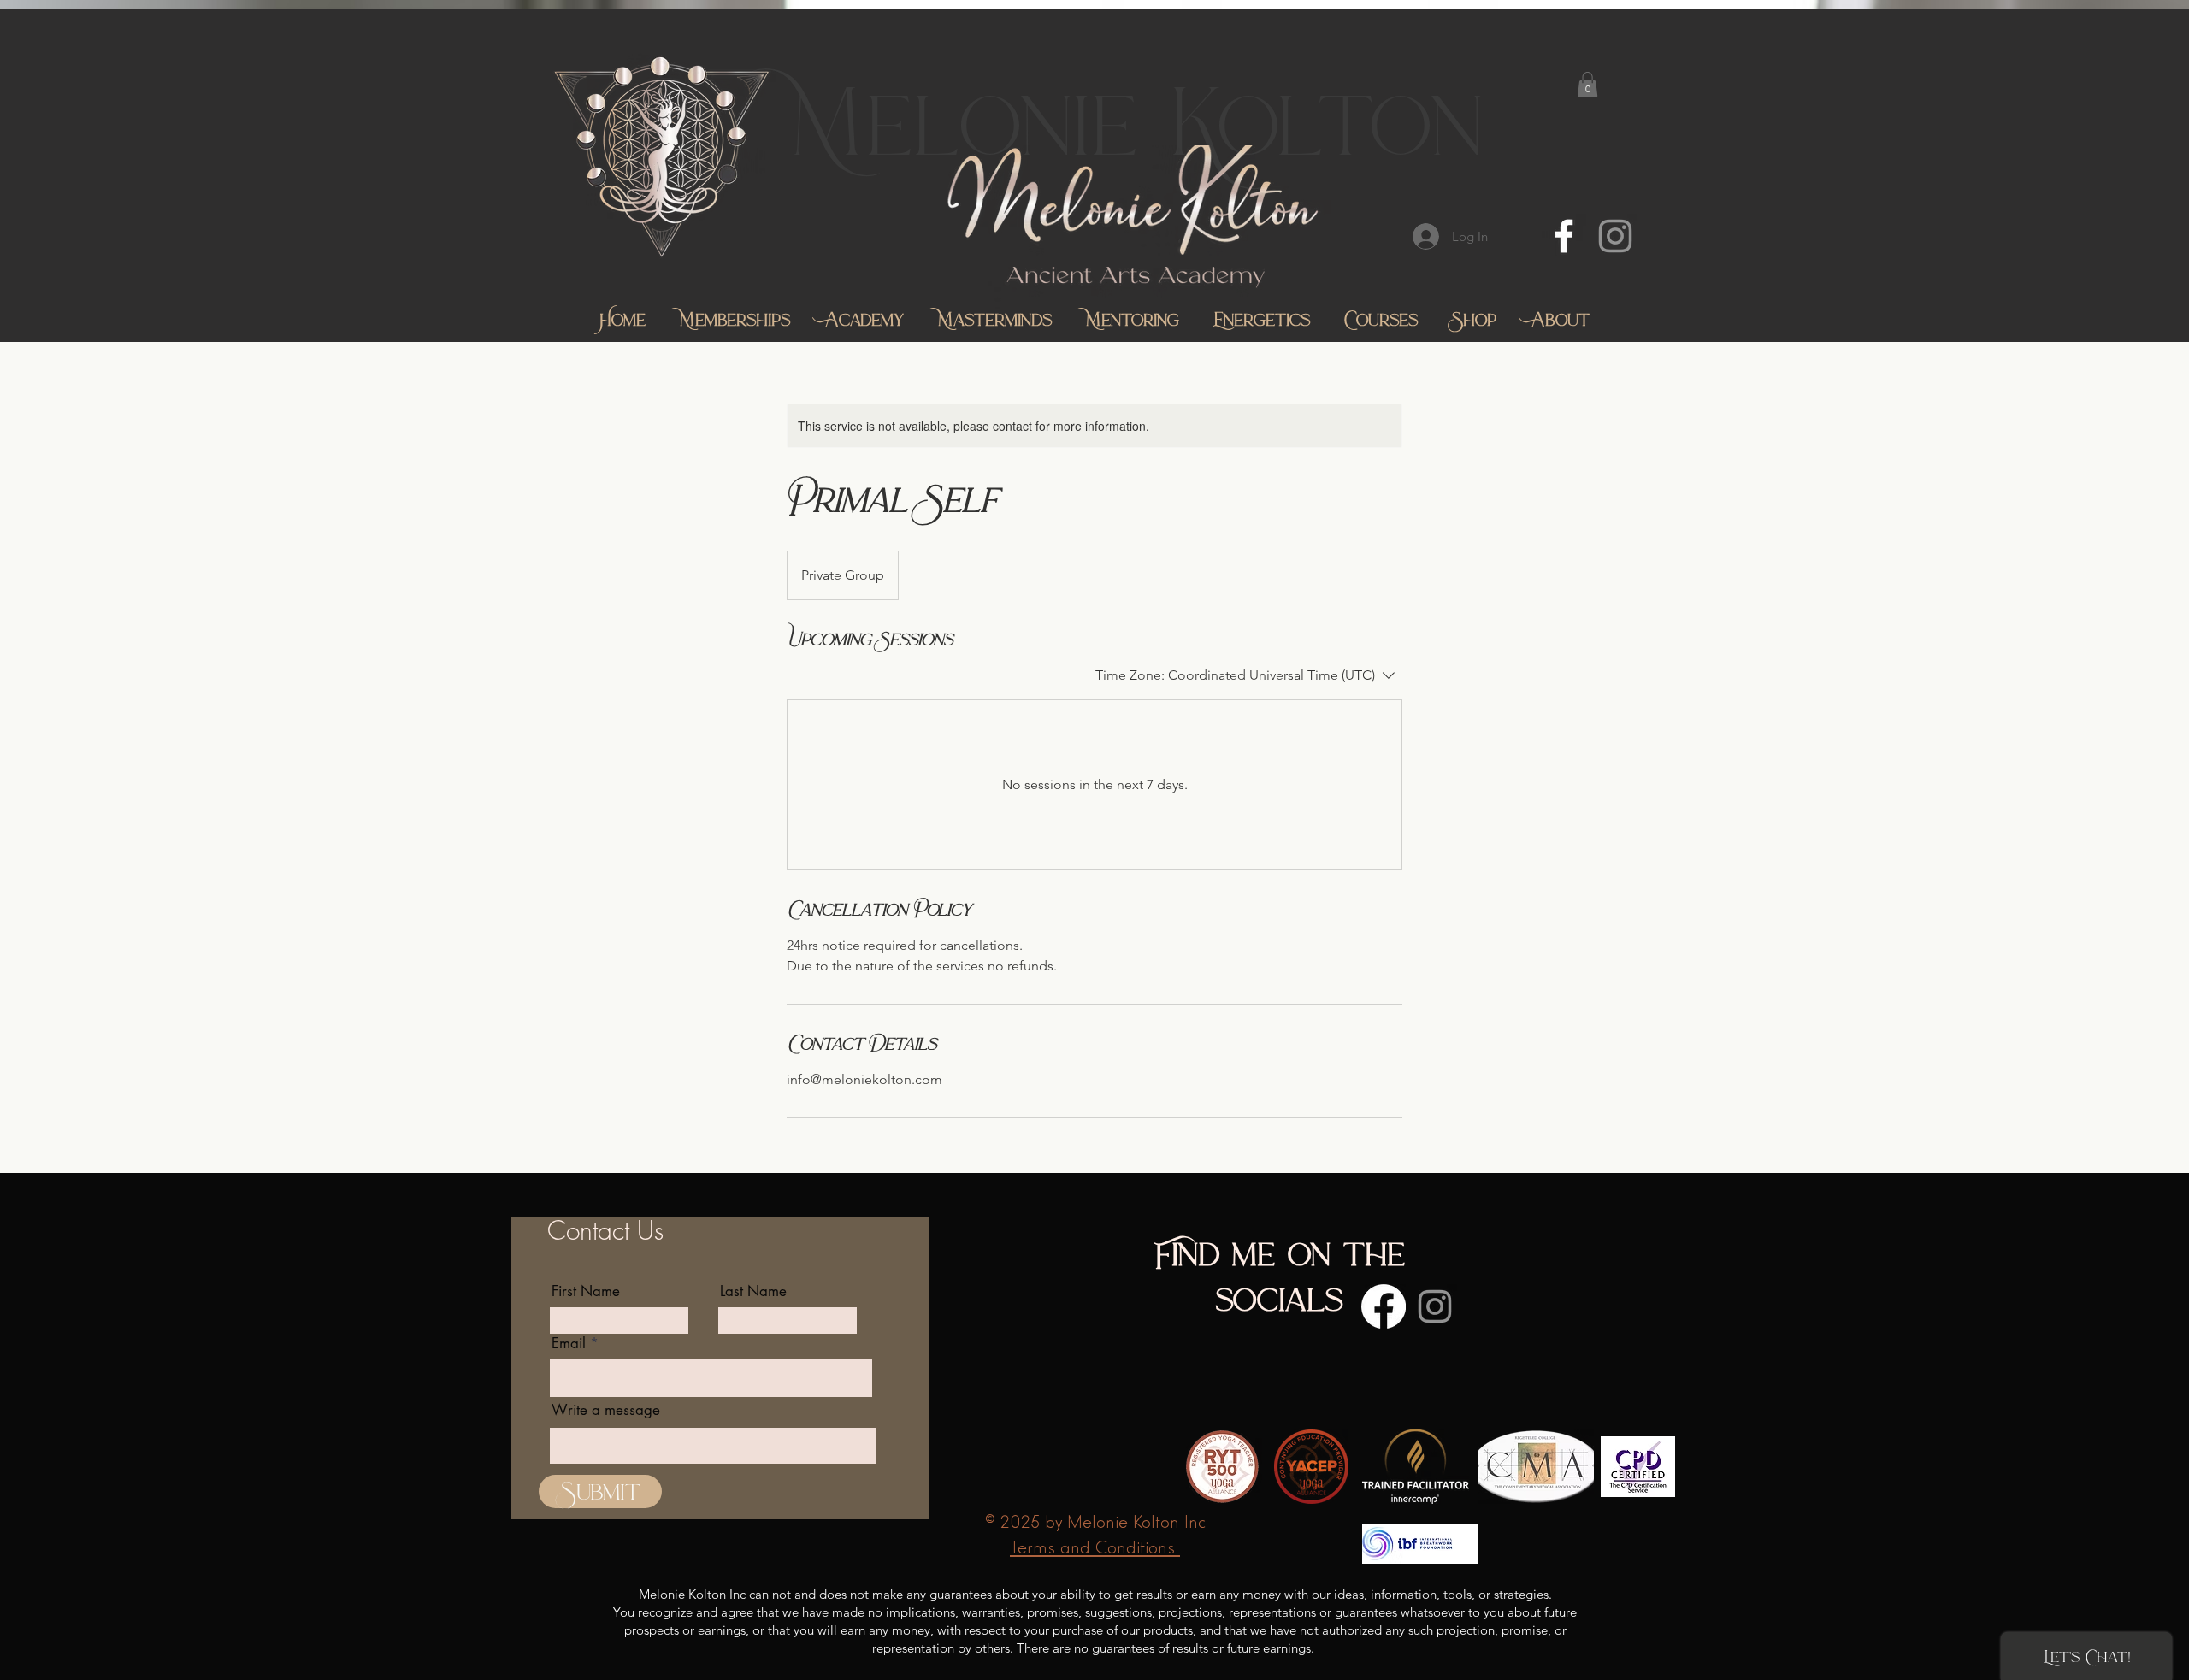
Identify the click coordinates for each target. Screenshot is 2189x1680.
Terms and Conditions (1095, 1546)
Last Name (753, 1291)
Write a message (606, 1410)
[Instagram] (1615, 236)
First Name (586, 1291)
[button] (1587, 85)
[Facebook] (1564, 236)
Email (569, 1344)
